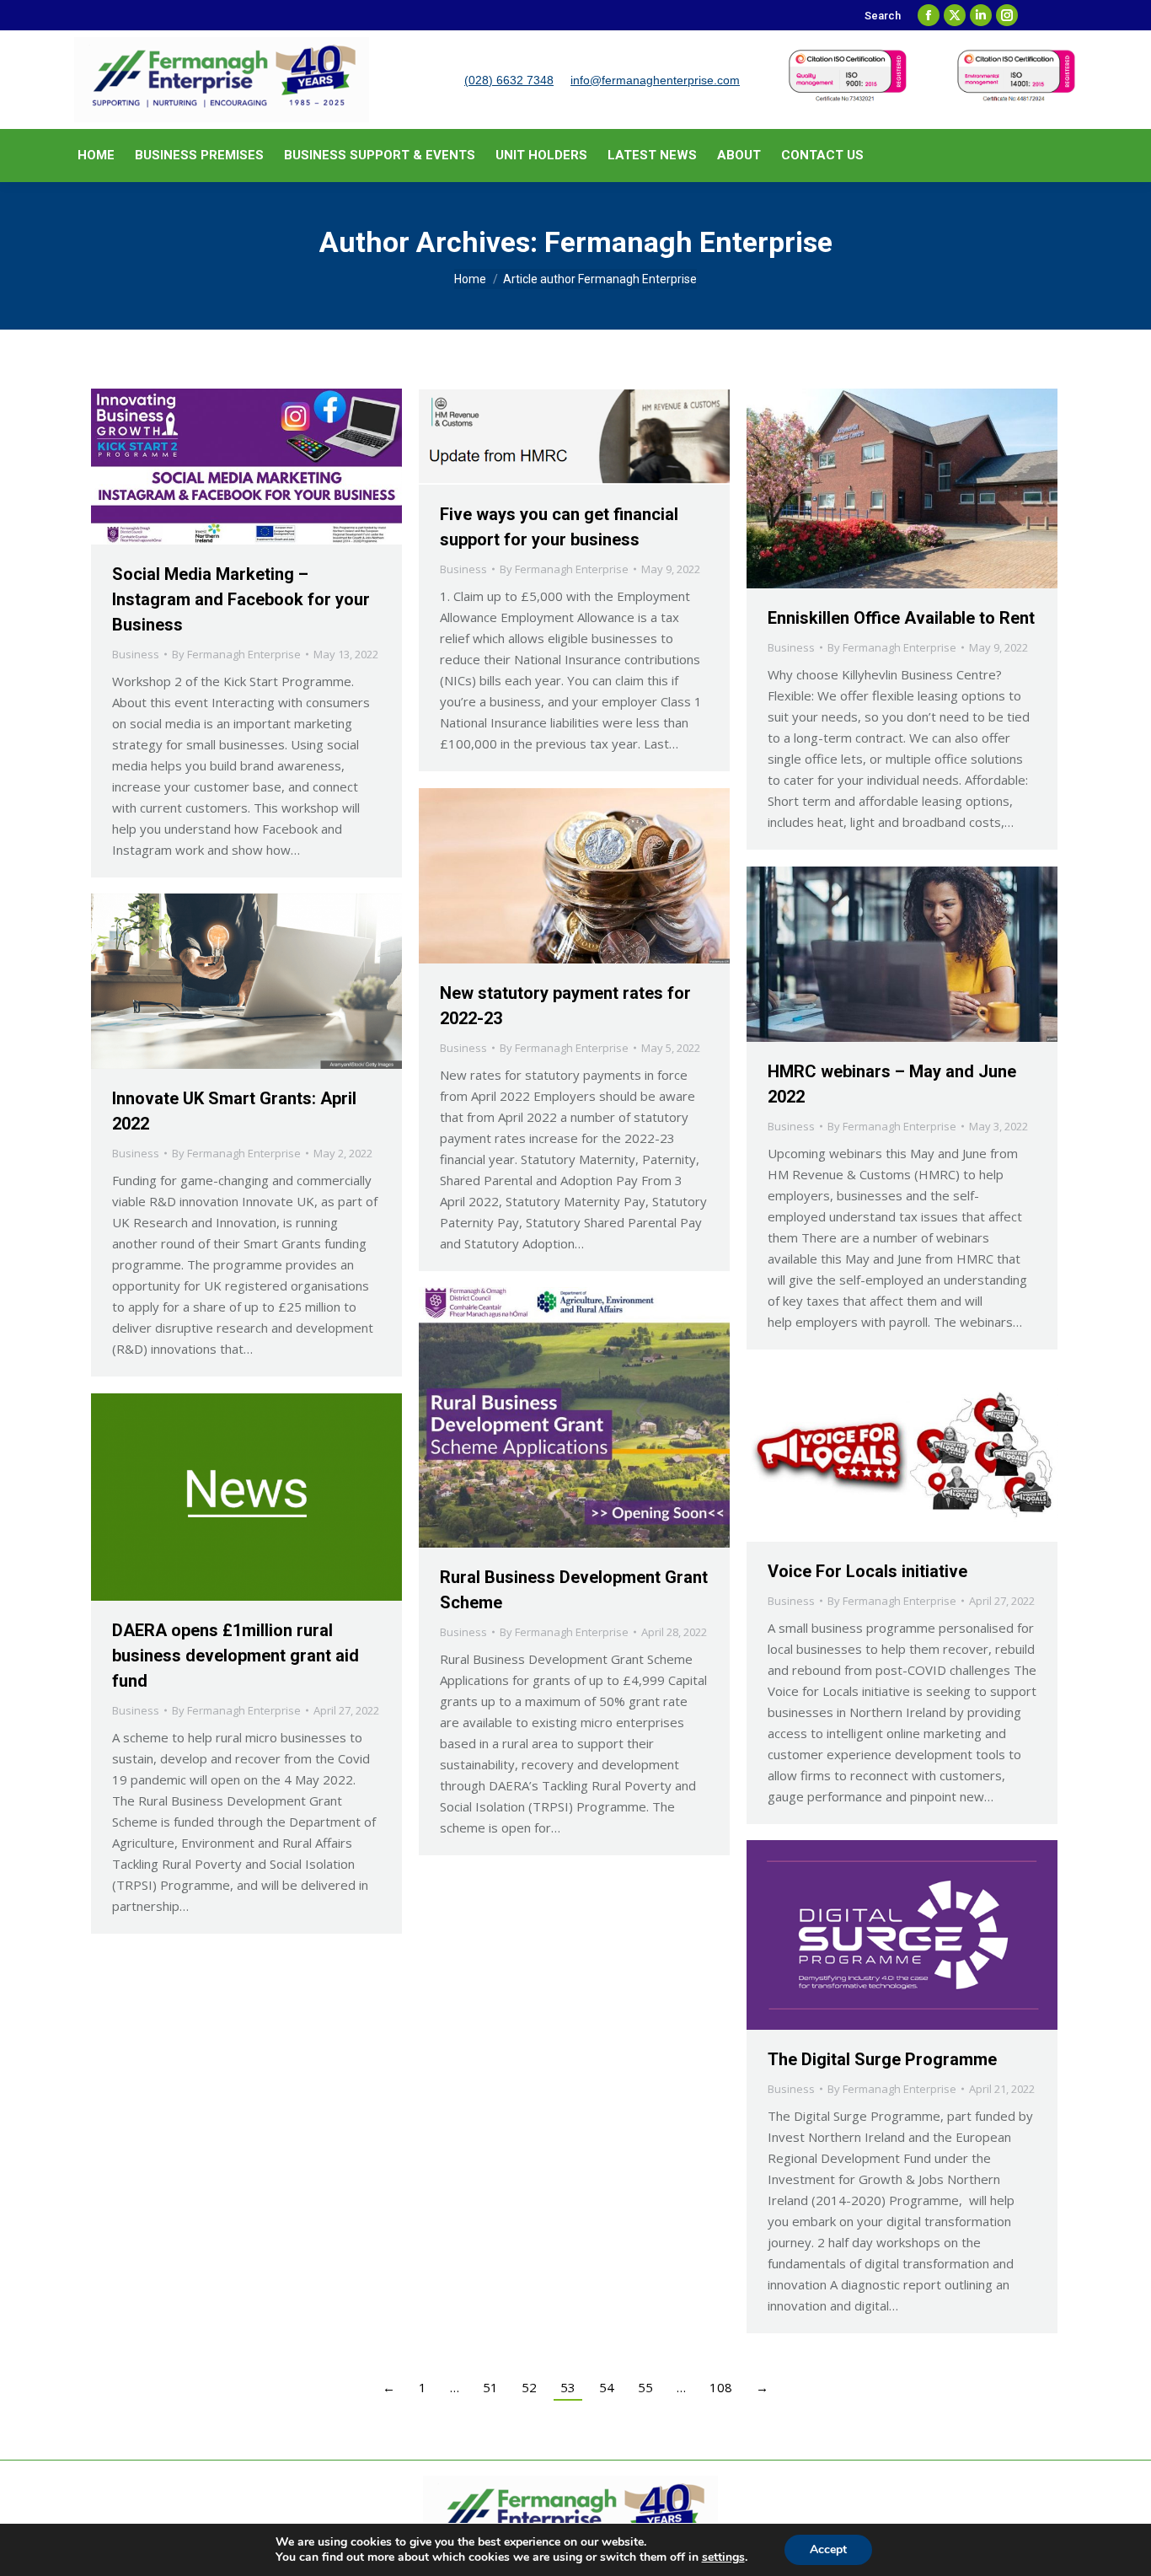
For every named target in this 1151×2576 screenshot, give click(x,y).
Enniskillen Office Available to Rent (901, 618)
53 (568, 2387)
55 (645, 2387)
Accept (828, 2549)
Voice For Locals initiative (867, 1571)
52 (529, 2387)
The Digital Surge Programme (882, 2059)
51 (490, 2387)
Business (136, 654)
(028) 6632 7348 (509, 80)
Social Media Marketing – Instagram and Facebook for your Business (241, 599)
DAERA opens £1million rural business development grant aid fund (236, 1656)
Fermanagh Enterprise (688, 242)
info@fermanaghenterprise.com (655, 80)
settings (723, 2557)
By (236, 654)
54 (607, 2387)
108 (721, 2387)
